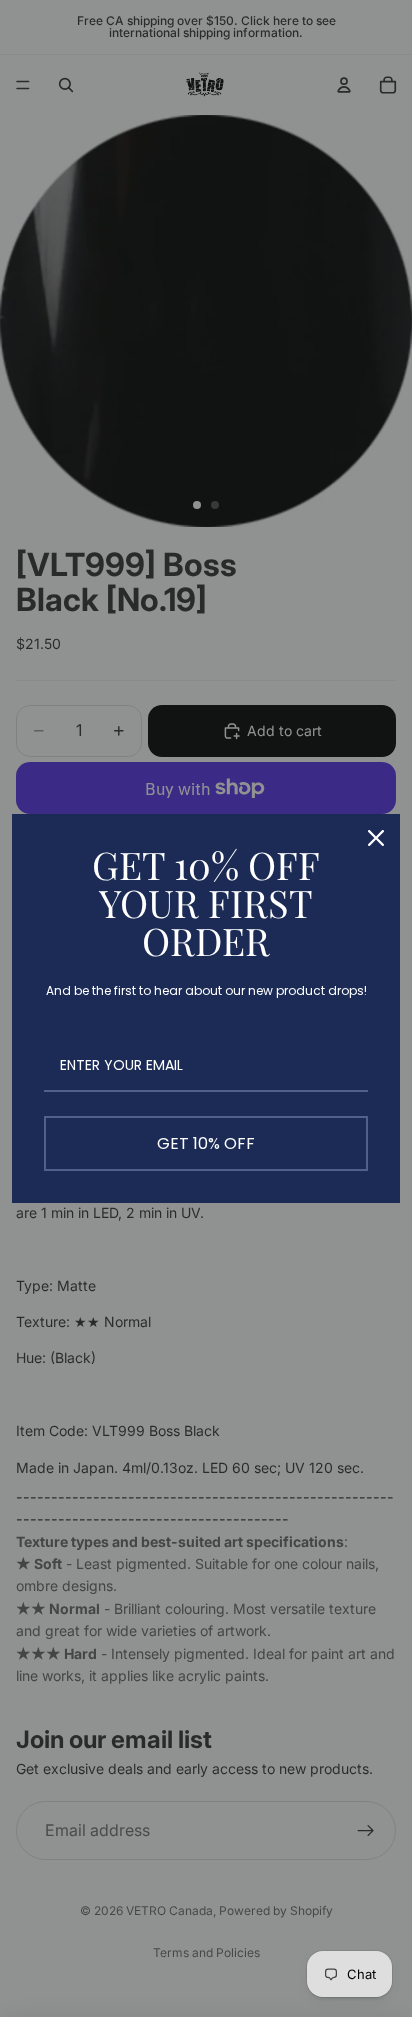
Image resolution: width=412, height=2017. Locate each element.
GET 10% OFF (206, 1143)
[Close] (376, 838)
